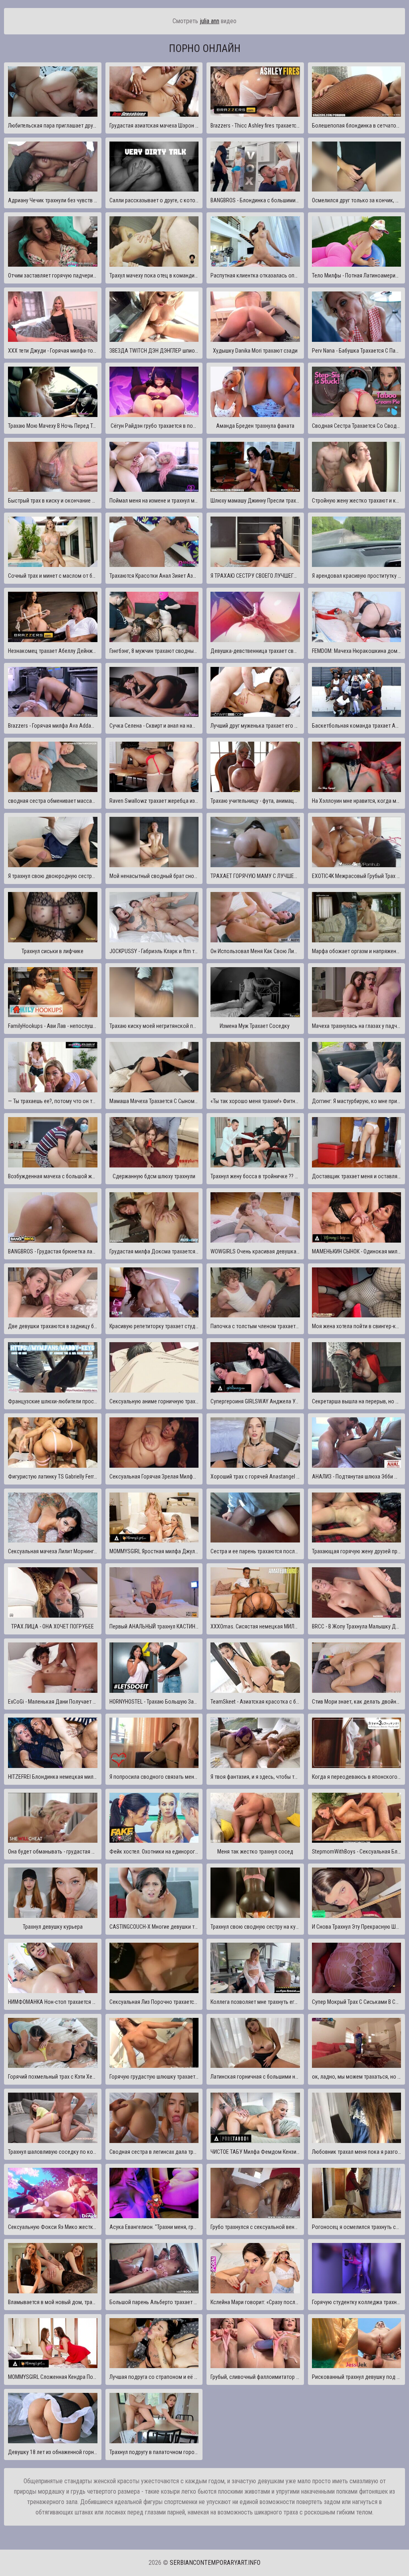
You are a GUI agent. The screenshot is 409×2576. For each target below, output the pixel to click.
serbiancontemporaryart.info (215, 2563)
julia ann (209, 21)
